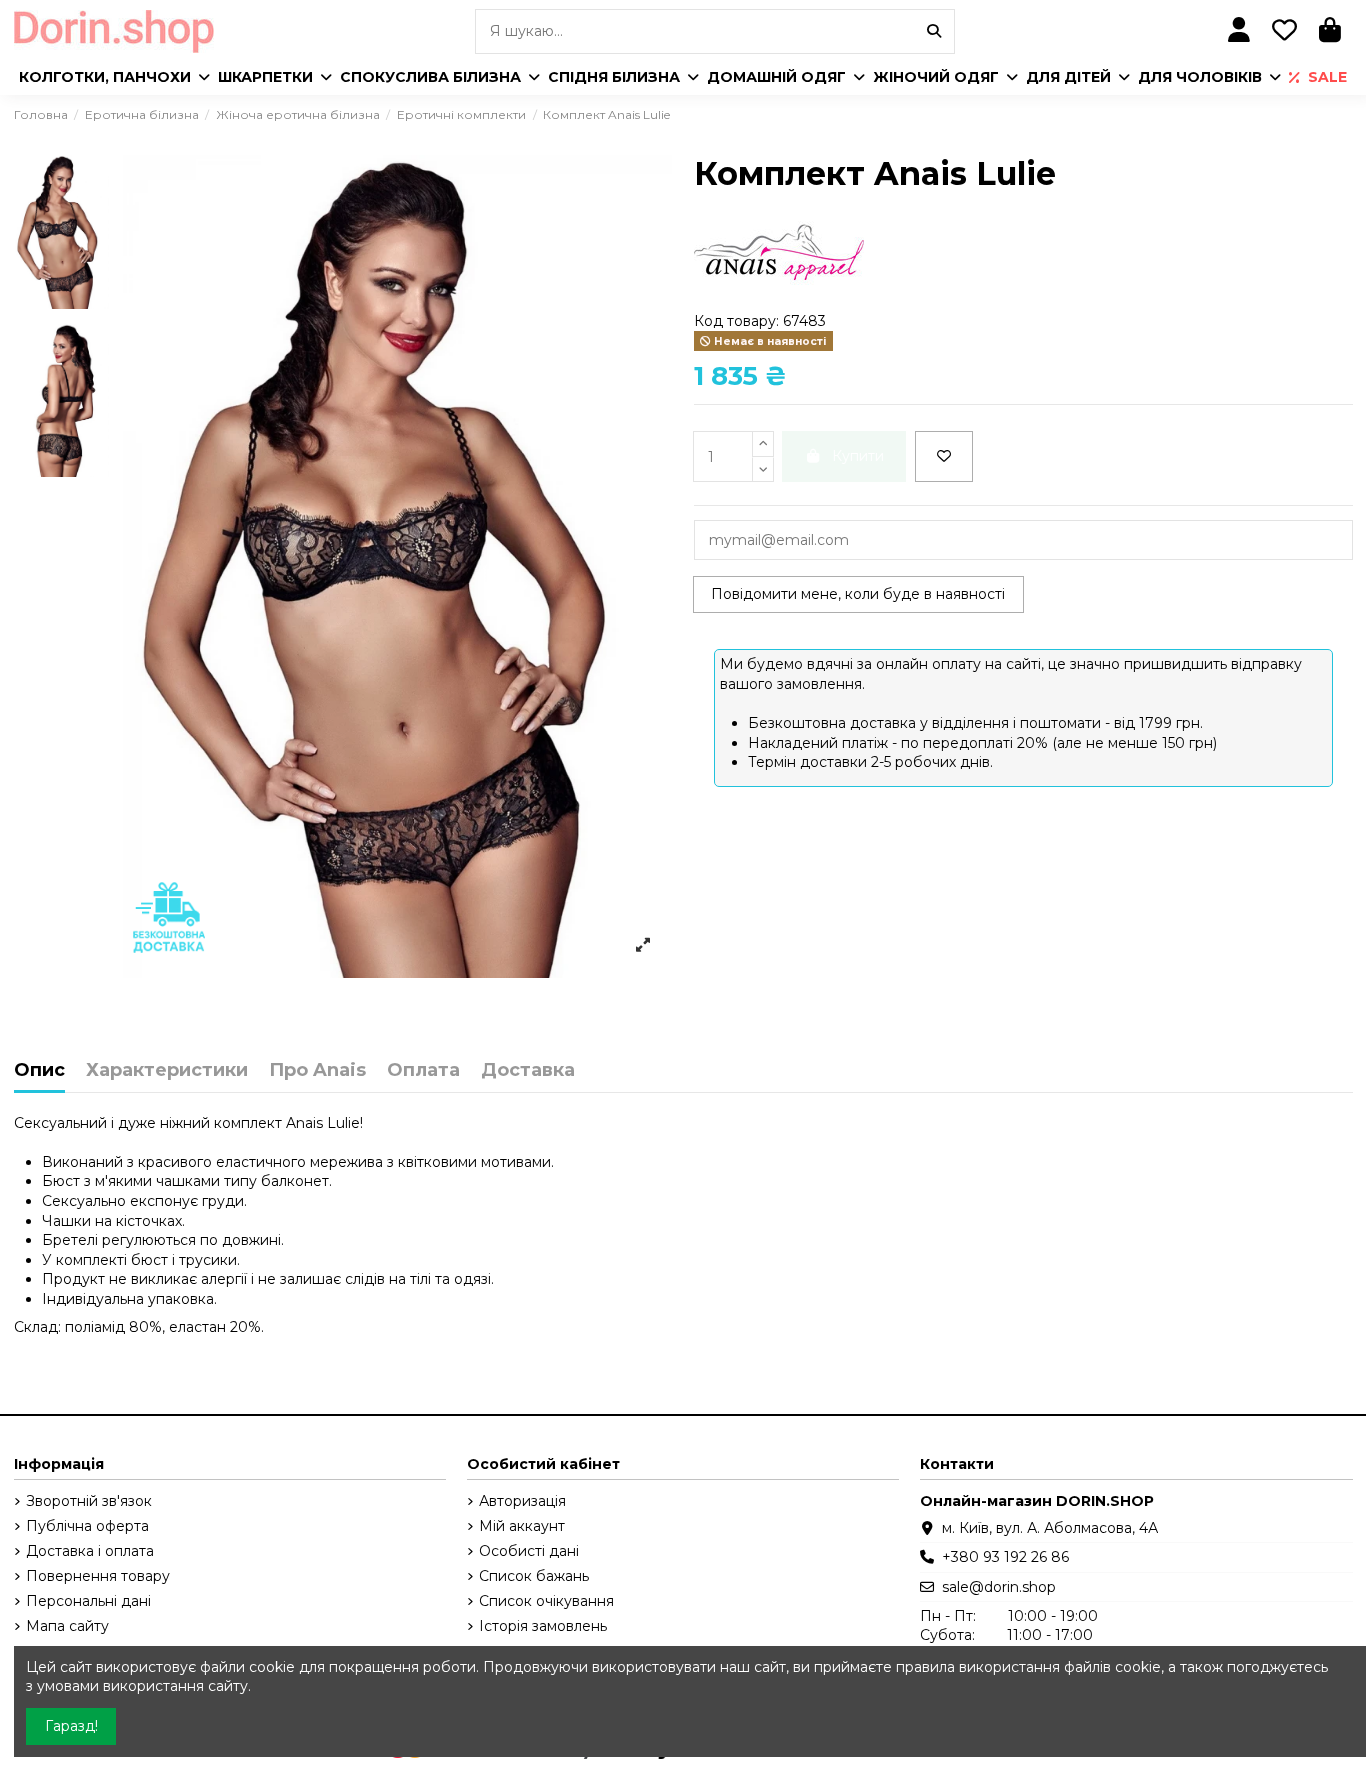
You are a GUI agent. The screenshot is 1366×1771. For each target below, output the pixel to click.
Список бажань (534, 1576)
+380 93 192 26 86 (1005, 1557)
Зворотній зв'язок (89, 1501)
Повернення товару (98, 1576)
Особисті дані (529, 1551)
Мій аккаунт (522, 1526)
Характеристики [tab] (167, 1071)
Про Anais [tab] (317, 1071)
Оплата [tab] (423, 1071)
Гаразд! (71, 1726)
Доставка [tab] (528, 1071)
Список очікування (546, 1601)
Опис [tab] (39, 1071)
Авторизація (522, 1501)
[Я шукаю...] (934, 31)
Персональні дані (88, 1601)
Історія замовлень (543, 1626)
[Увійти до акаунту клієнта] (1239, 31)
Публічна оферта (87, 1526)
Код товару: (736, 321)
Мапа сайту (67, 1626)
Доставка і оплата (90, 1551)
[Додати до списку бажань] (944, 456)
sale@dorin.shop (999, 1587)
